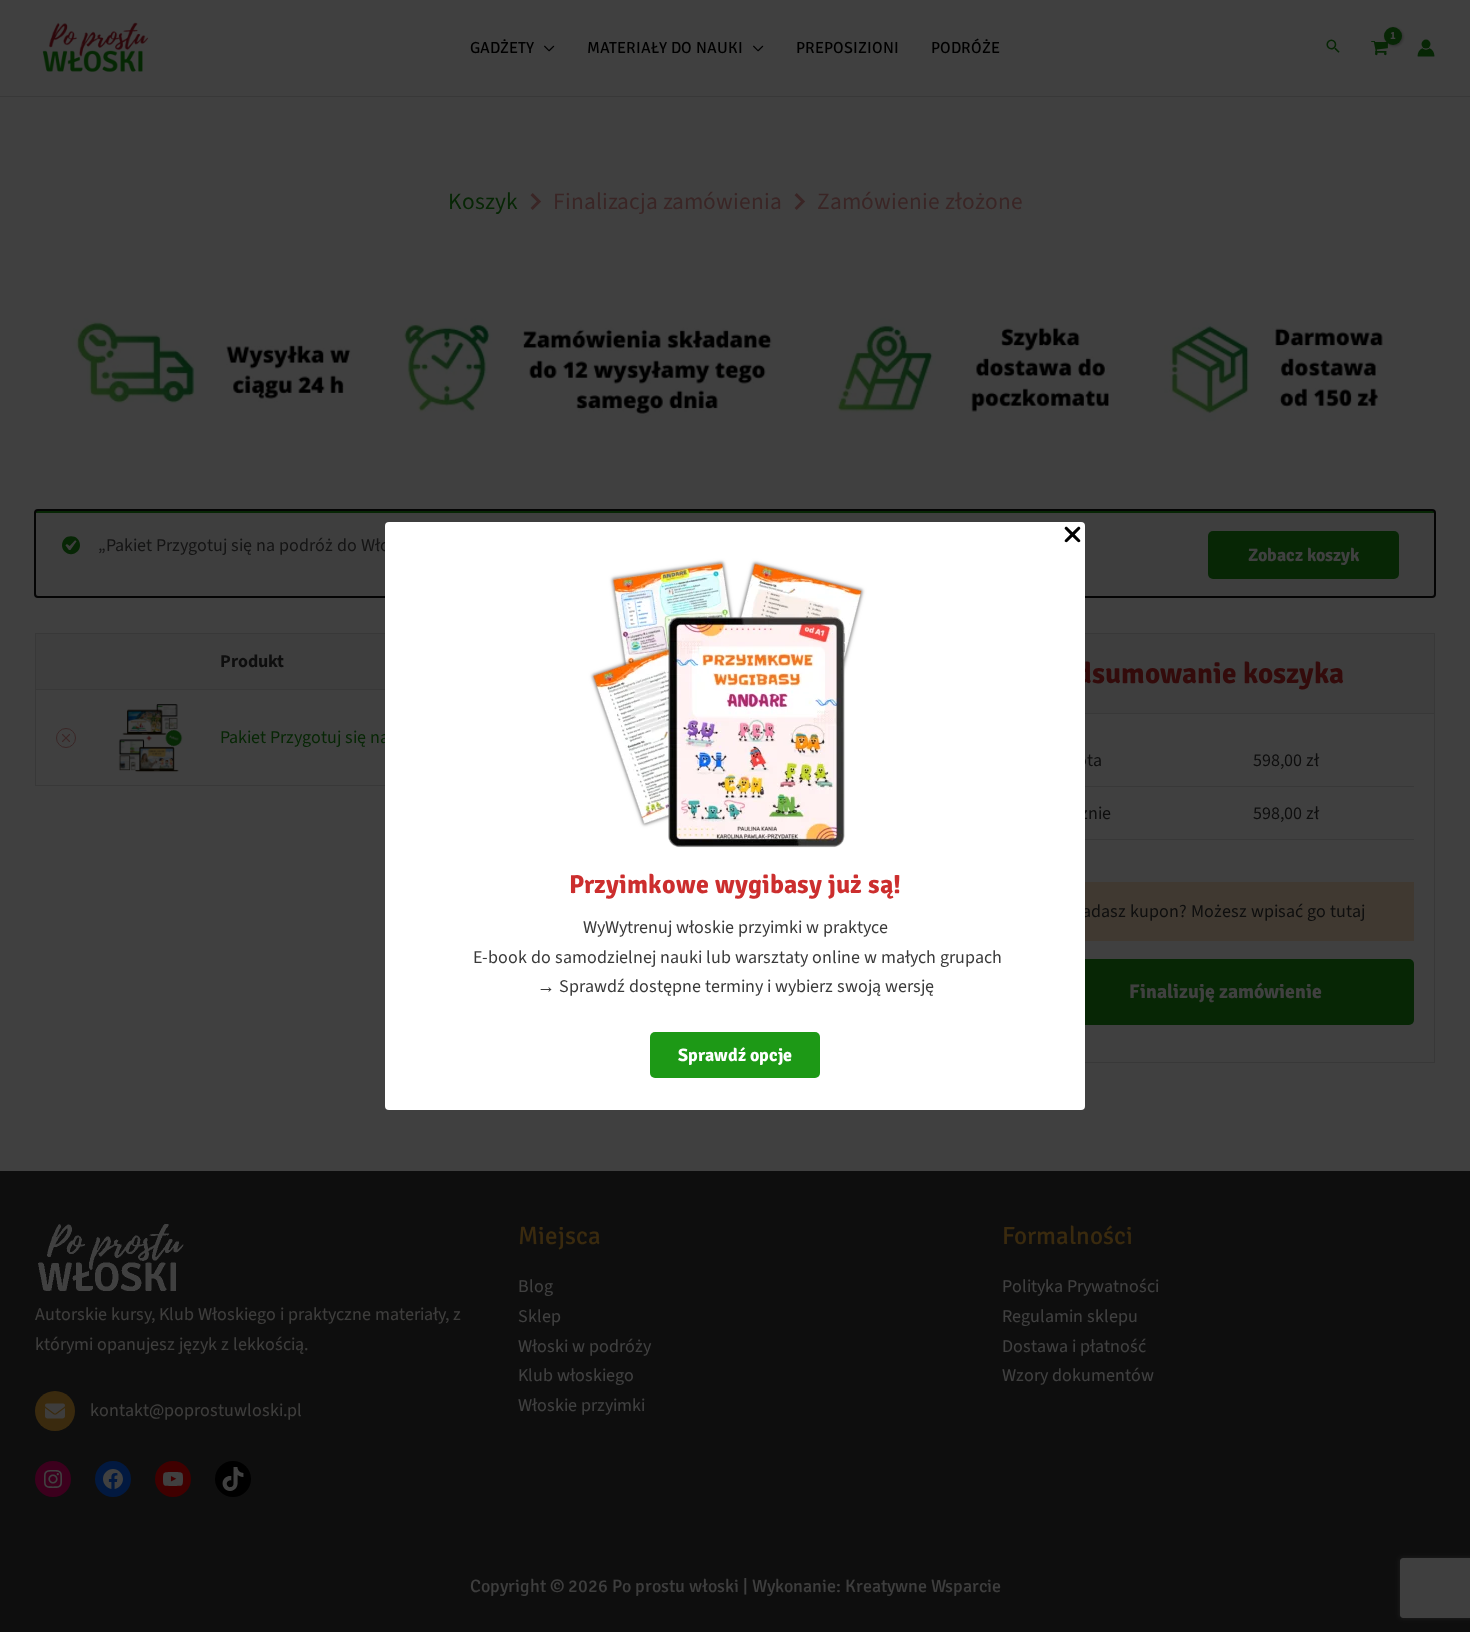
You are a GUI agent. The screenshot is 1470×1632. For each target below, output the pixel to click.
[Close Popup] (1072, 536)
